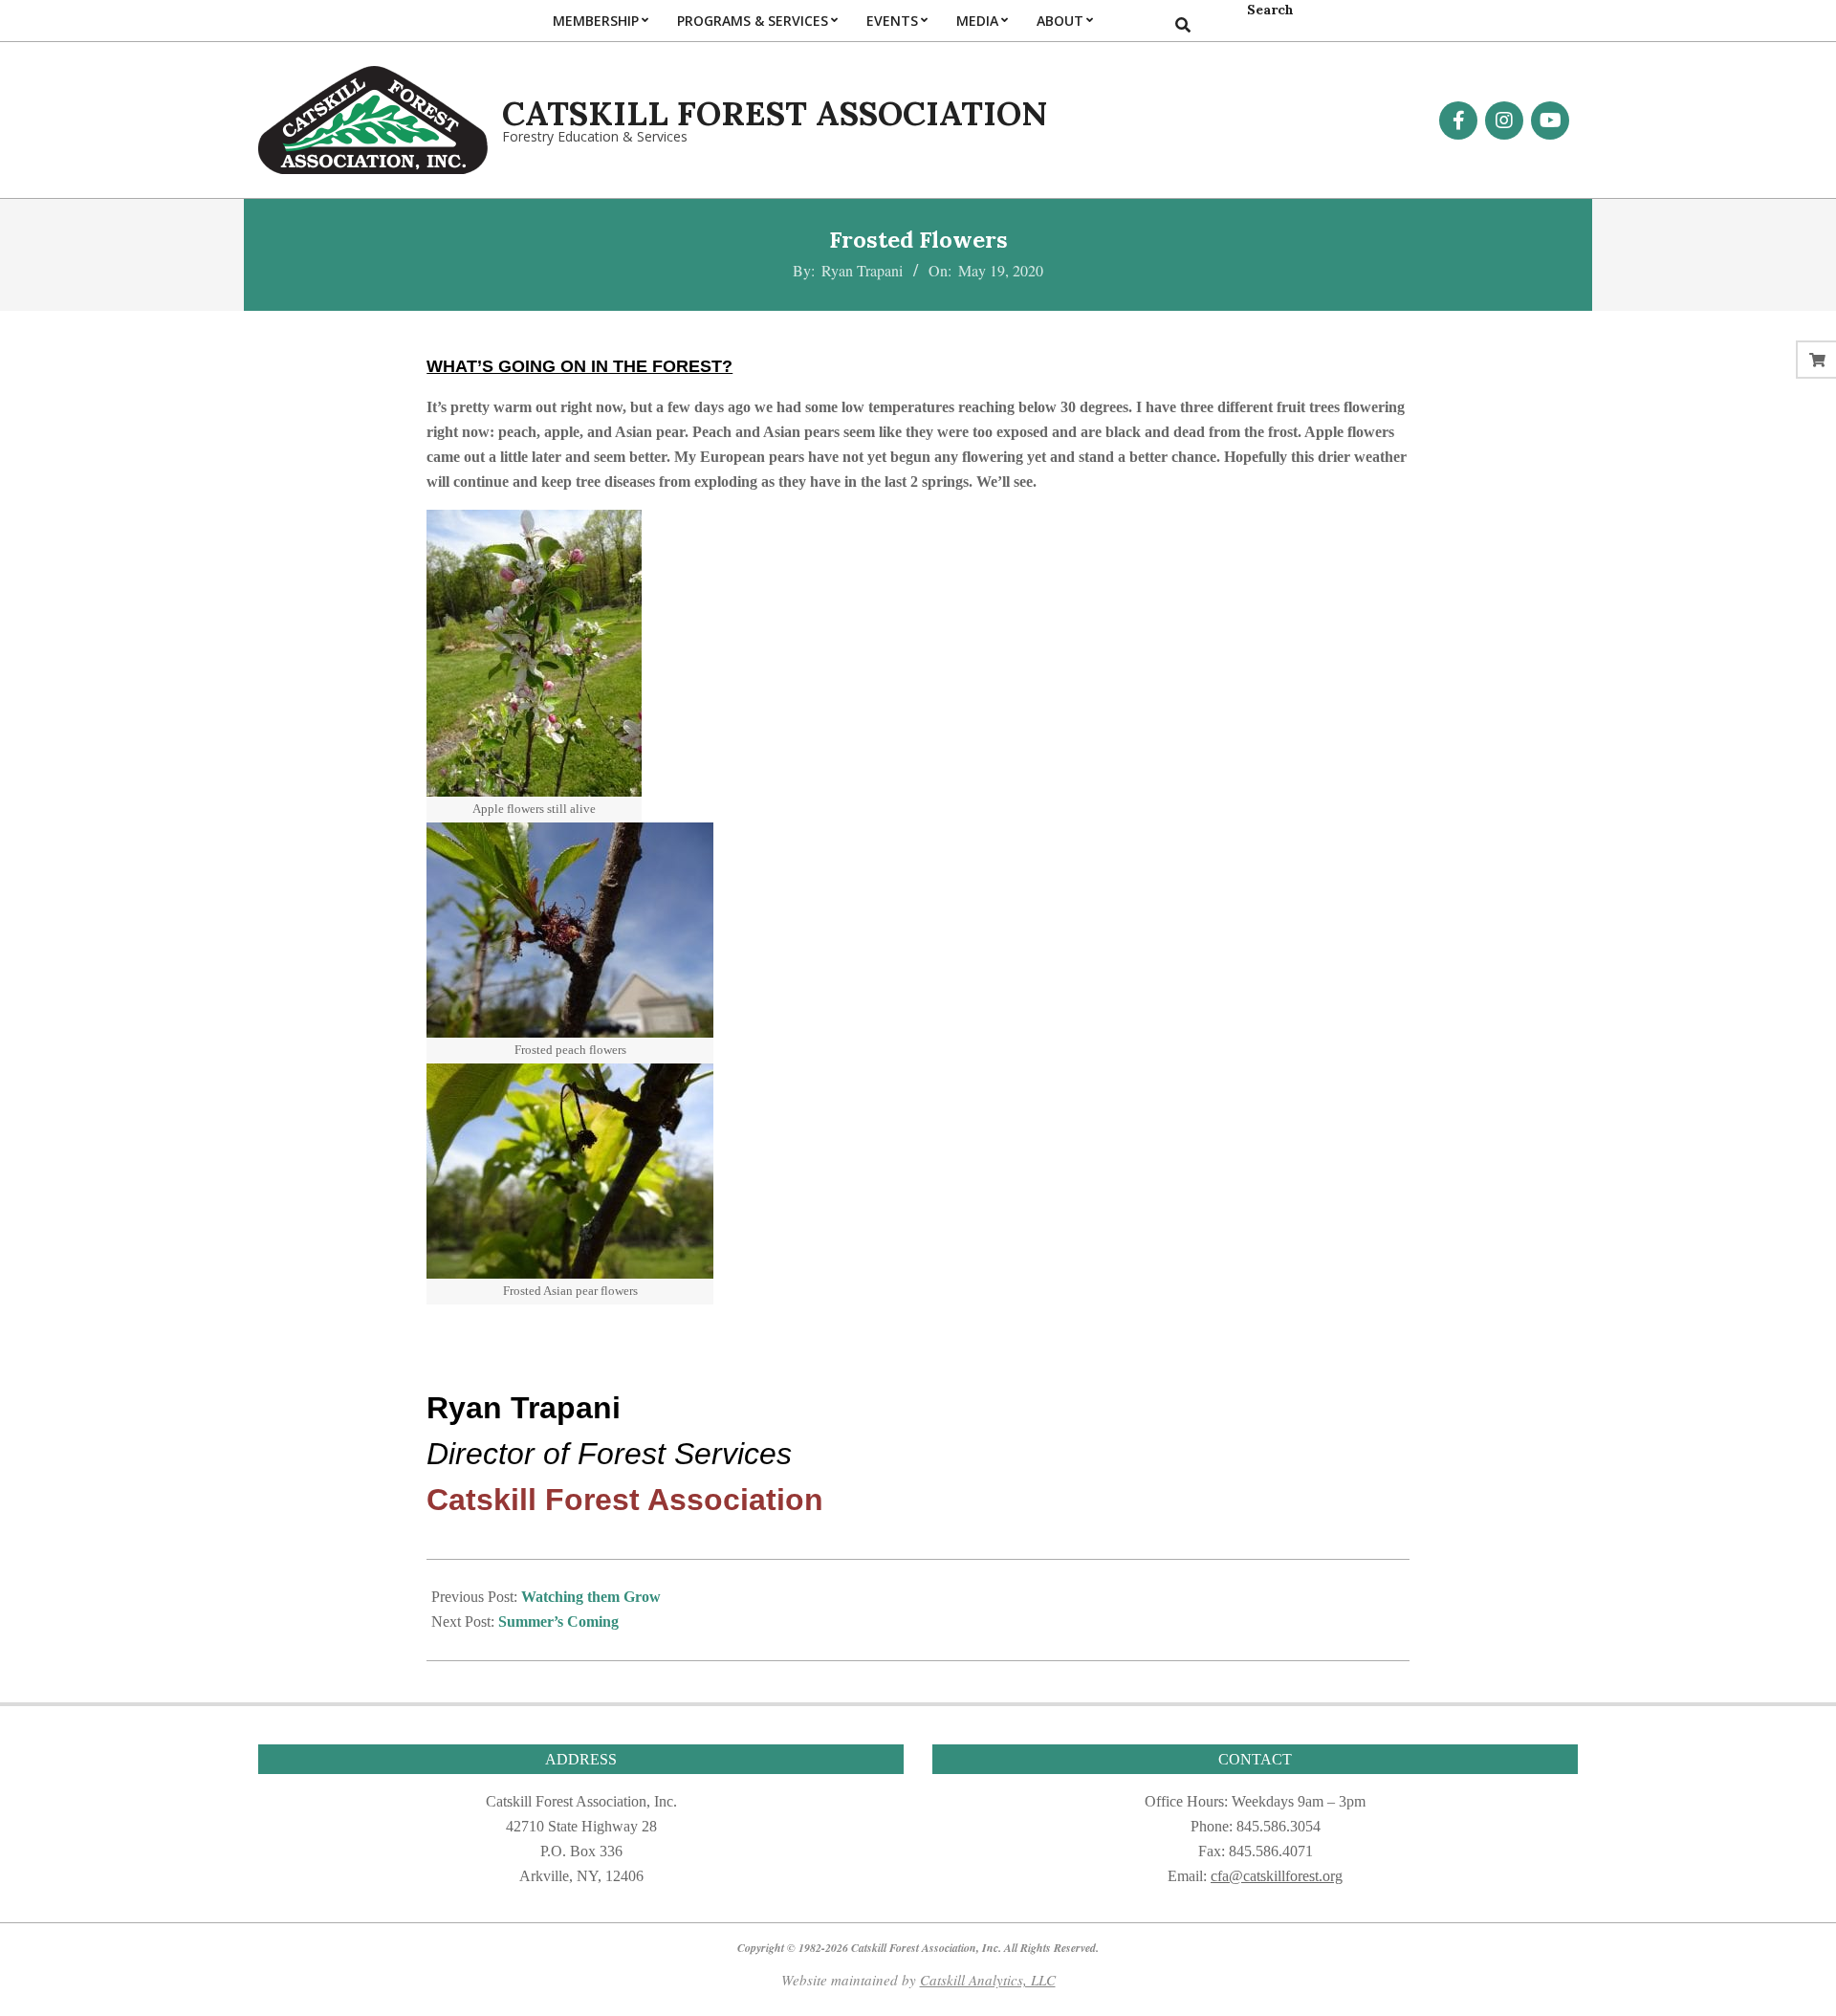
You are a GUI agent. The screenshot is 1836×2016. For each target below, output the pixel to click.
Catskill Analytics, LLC (988, 1980)
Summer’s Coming (558, 1622)
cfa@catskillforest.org (1277, 1876)
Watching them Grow (591, 1597)
